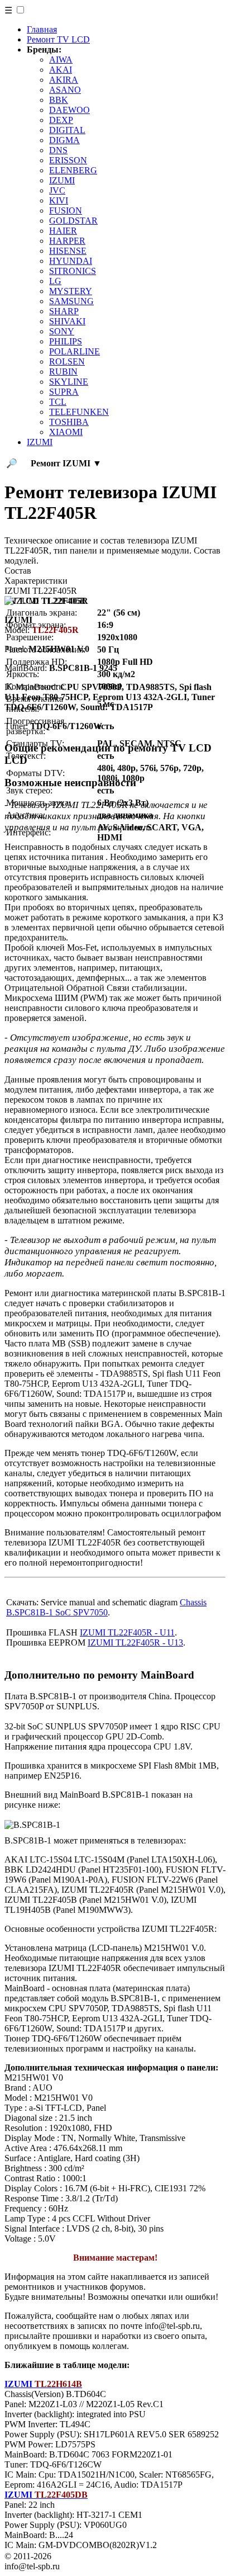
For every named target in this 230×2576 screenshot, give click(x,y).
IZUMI (62, 180)
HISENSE (68, 251)
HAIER (63, 231)
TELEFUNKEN (79, 412)
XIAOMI (66, 432)
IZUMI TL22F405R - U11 (127, 1632)
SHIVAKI (67, 321)
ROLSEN (67, 361)
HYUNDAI (71, 261)
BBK (59, 100)
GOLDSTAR (73, 221)
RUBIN (63, 372)
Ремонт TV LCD (58, 39)
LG (55, 281)
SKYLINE (69, 382)
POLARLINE (75, 351)
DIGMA (64, 140)
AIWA (61, 60)
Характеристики (36, 581)
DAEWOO (70, 110)
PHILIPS (66, 341)
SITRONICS (73, 271)
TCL (58, 402)
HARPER (67, 241)
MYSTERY (71, 291)
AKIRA (64, 80)
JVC (57, 190)
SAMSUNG (71, 301)
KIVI (59, 200)
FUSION (66, 211)
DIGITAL (67, 130)
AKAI (61, 70)
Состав (18, 571)
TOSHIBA (69, 422)
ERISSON (68, 160)
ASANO (65, 90)
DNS (58, 150)
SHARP (64, 311)
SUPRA (64, 392)
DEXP (61, 120)
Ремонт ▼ (66, 463)
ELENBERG (73, 170)
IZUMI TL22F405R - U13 (135, 1643)
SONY (62, 331)
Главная (42, 29)
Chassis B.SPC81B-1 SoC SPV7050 (106, 1607)
